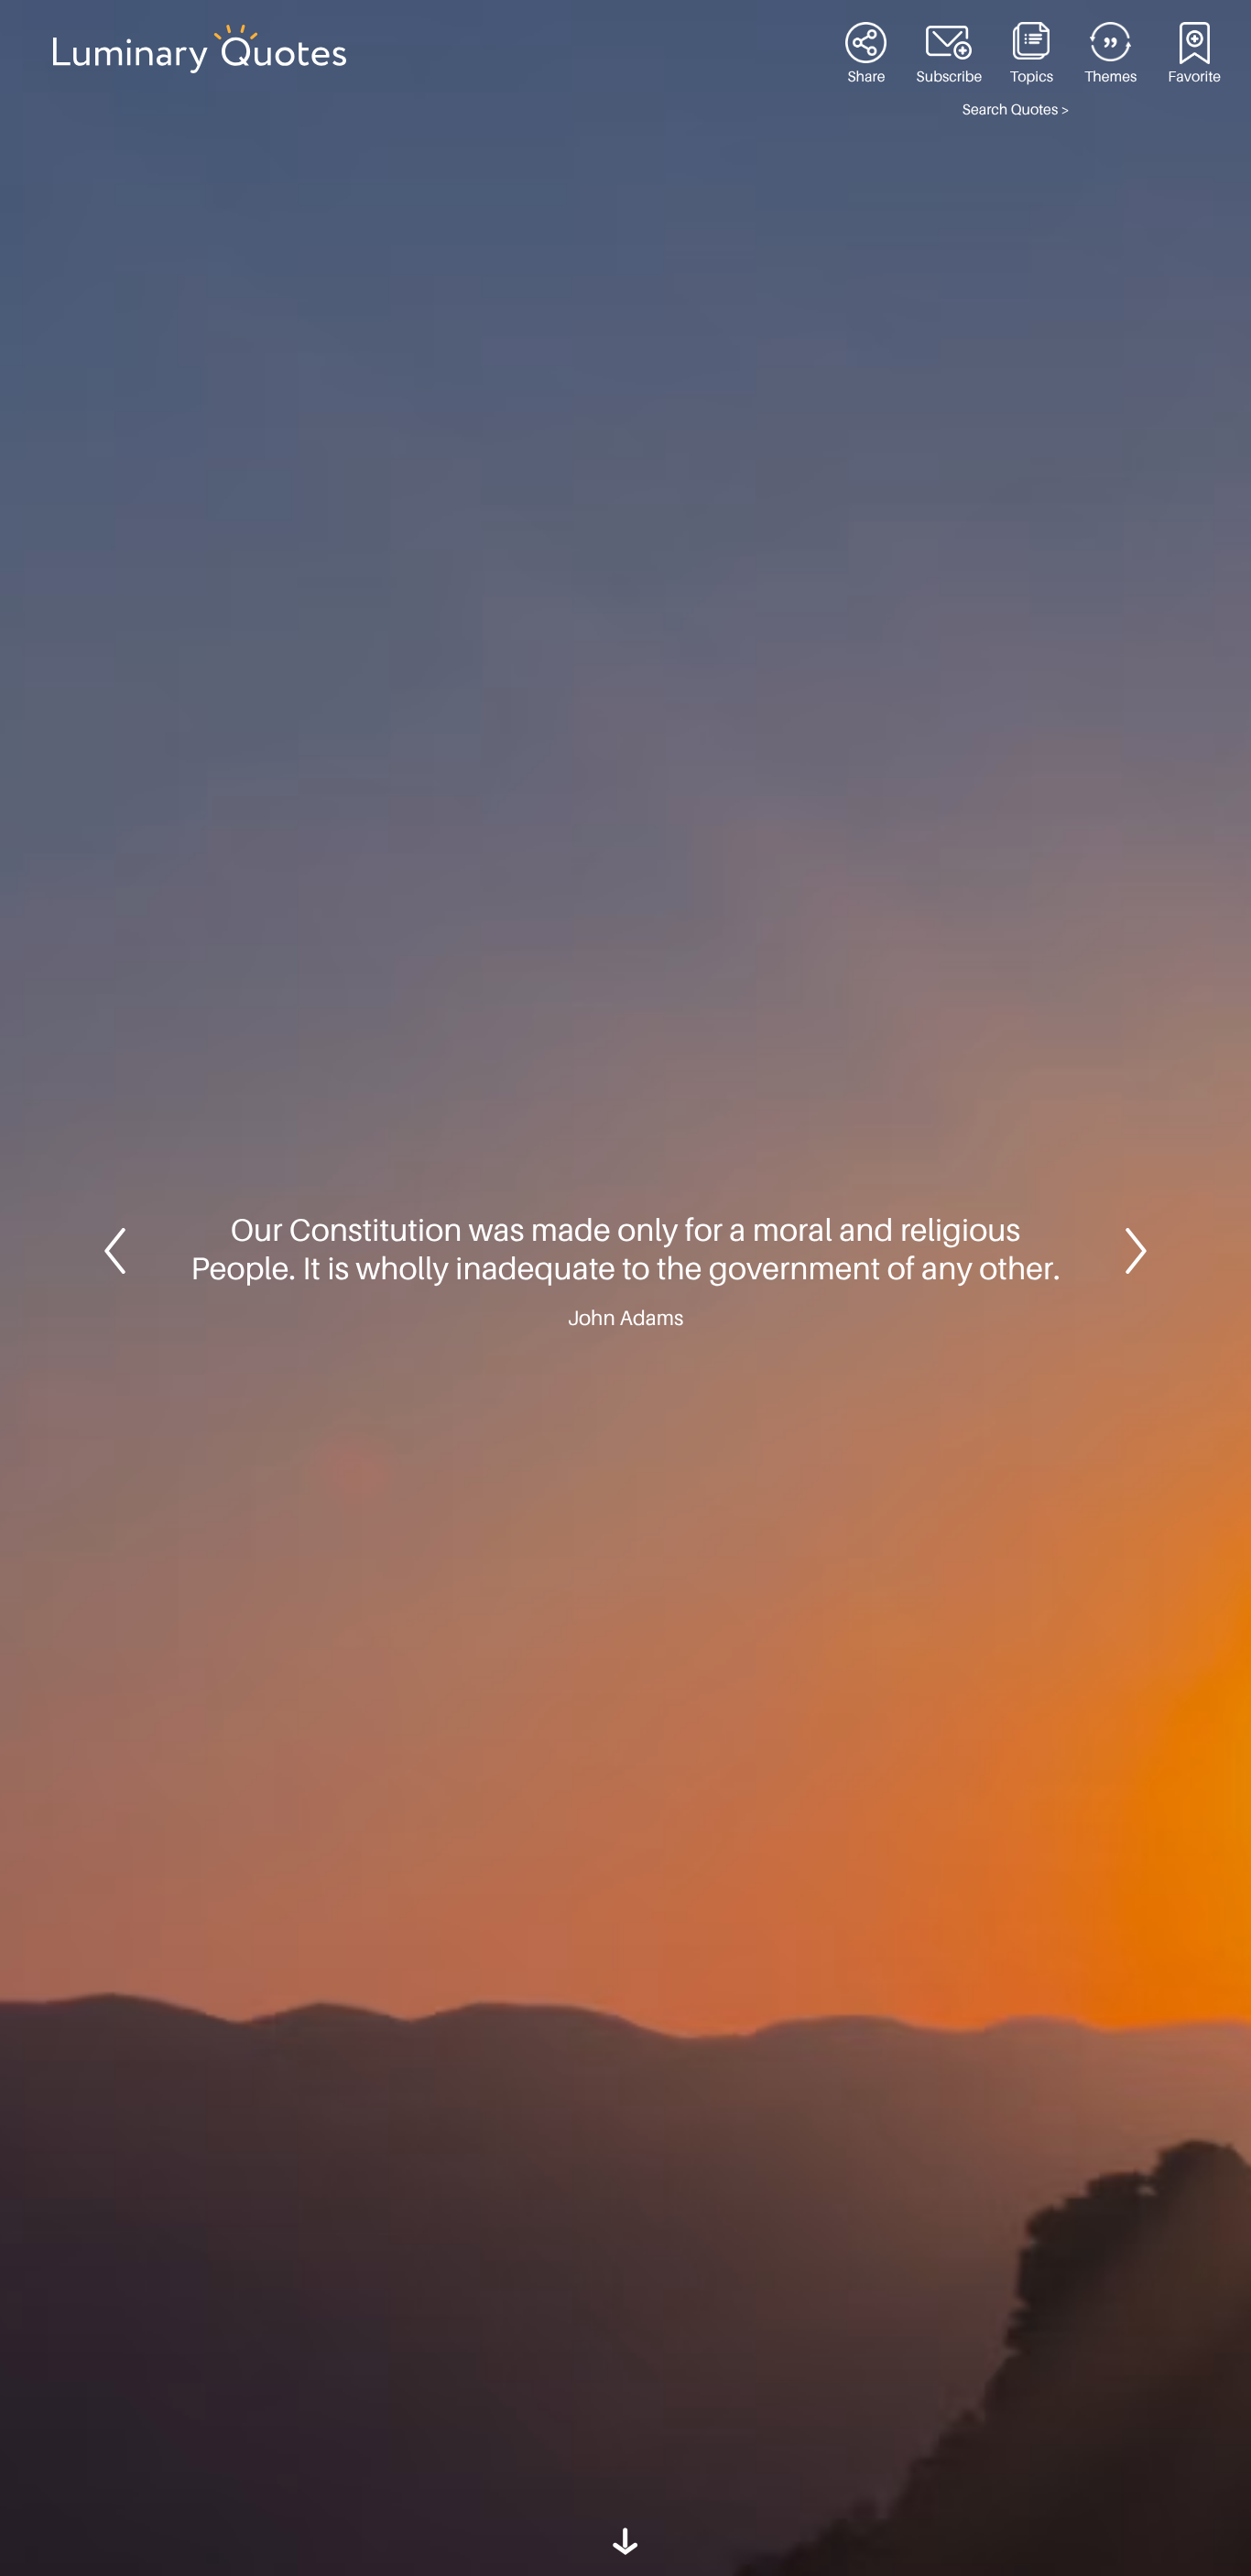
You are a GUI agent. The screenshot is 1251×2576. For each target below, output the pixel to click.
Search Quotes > (1016, 110)
